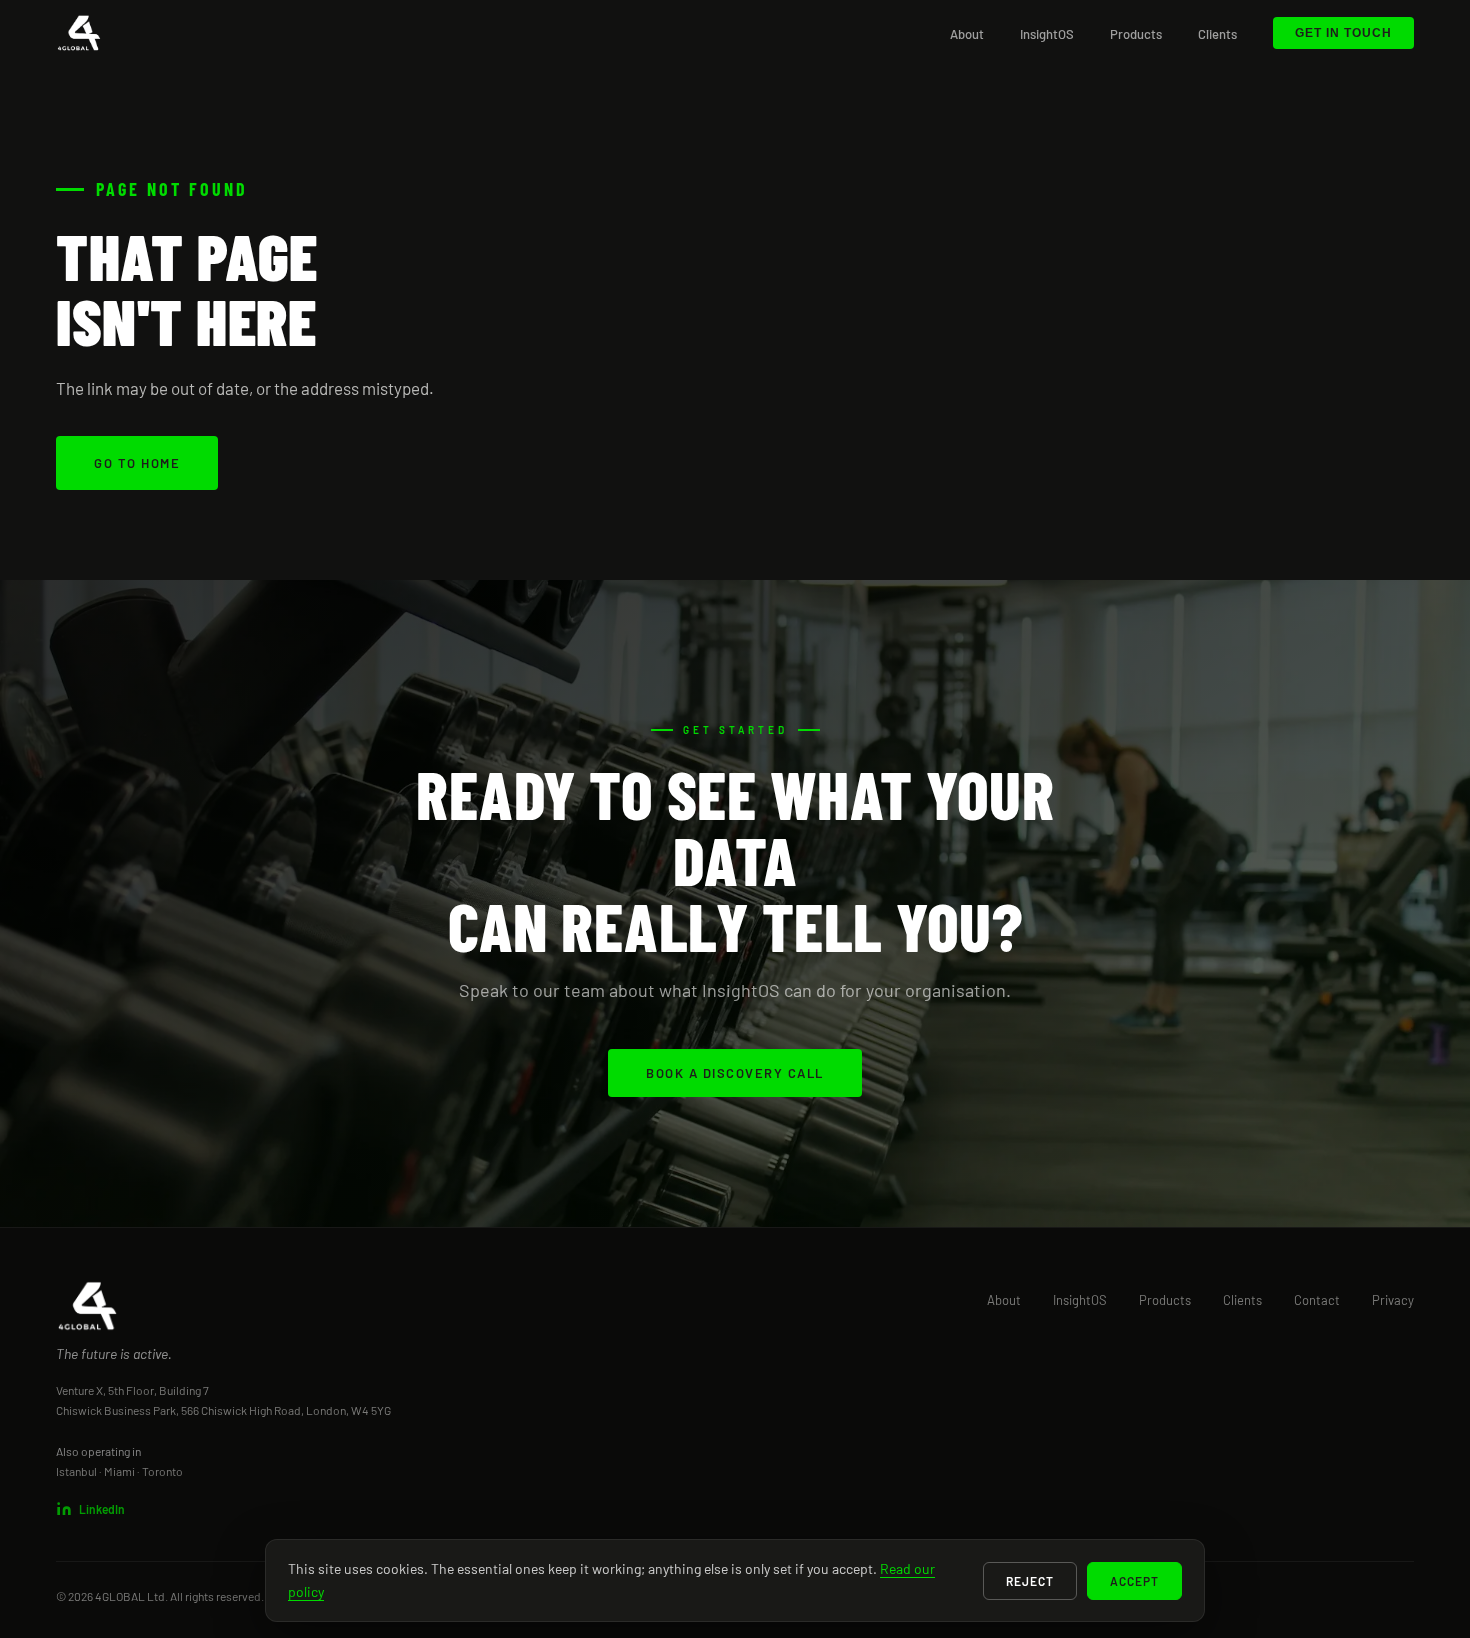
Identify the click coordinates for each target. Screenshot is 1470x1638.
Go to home (137, 463)
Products (1136, 34)
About (967, 34)
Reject (1030, 1581)
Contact (1317, 1300)
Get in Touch (1343, 33)
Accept (1134, 1581)
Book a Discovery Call (735, 1073)
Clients (1217, 34)
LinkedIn (102, 1509)
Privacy (1393, 1300)
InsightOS (1047, 34)
